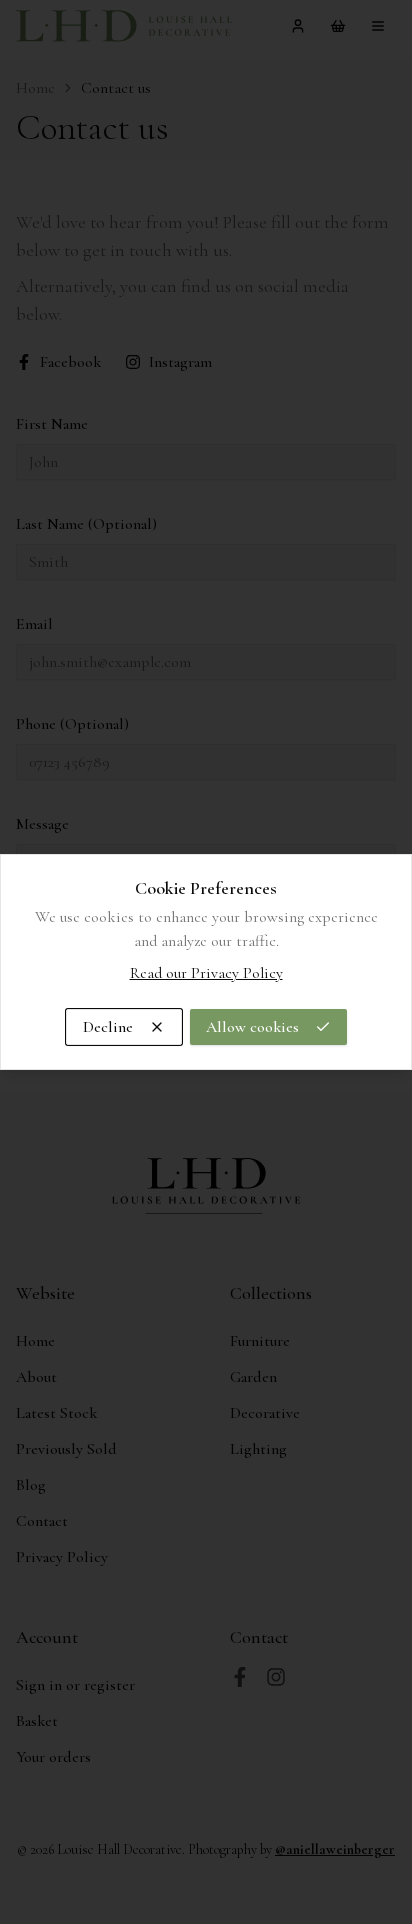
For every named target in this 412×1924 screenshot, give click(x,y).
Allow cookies (252, 1027)
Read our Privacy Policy (206, 973)
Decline (108, 1027)
